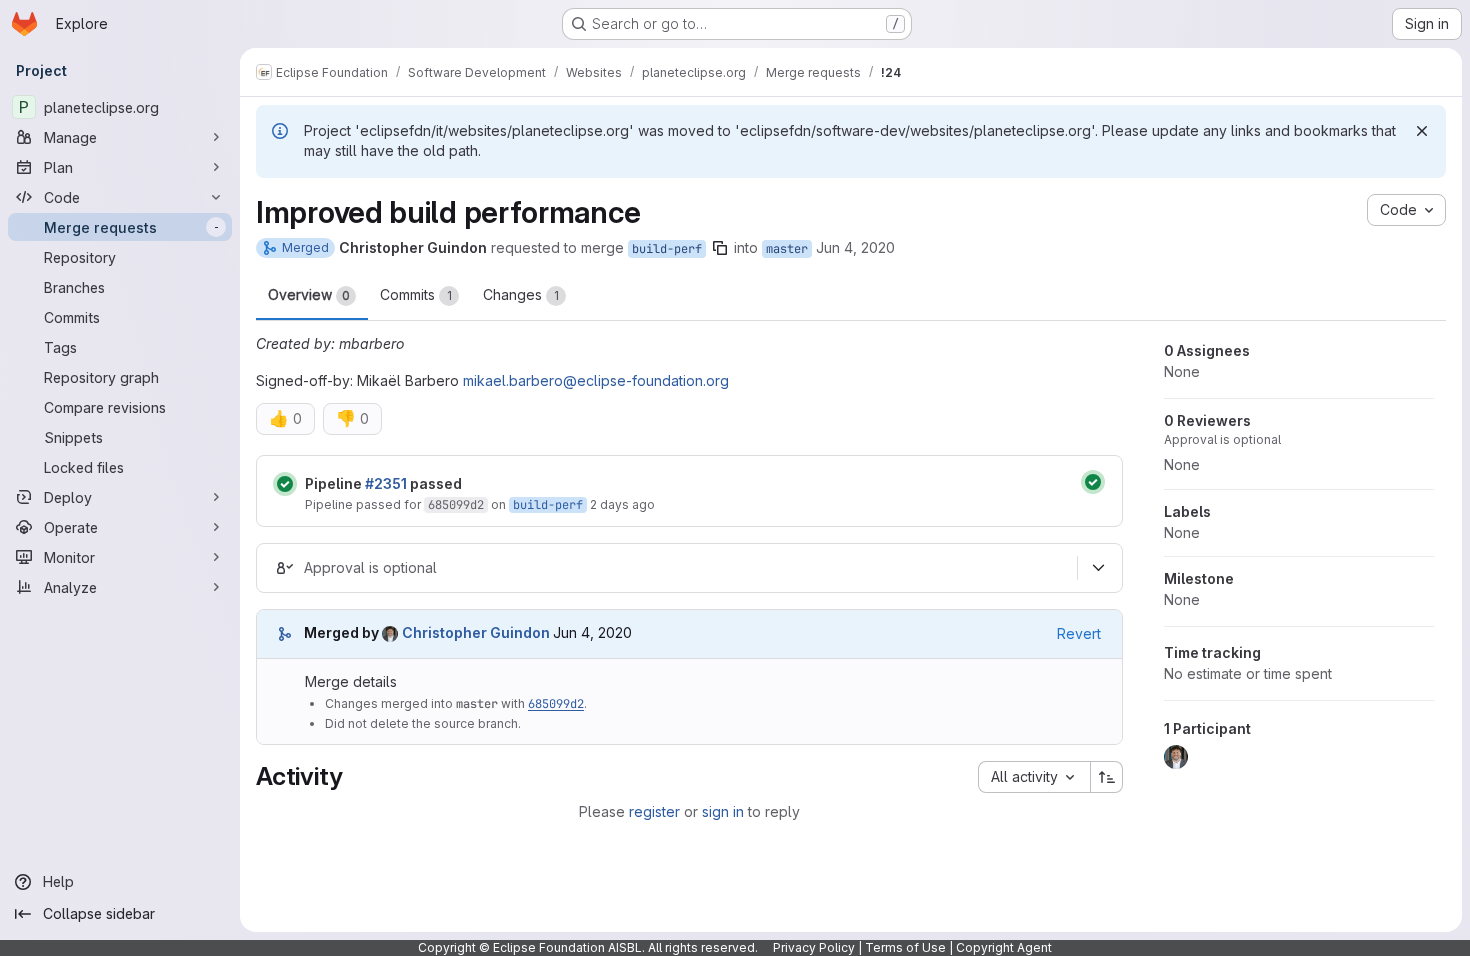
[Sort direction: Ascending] (1107, 777)
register (654, 811)
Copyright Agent (1004, 947)
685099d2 (456, 505)
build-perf (667, 249)
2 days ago (622, 504)
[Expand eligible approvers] (1098, 568)
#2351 (386, 483)
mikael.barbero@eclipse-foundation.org (596, 380)
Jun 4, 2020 (855, 247)
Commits (416, 294)
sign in (723, 811)
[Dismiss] (1422, 131)
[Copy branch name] (720, 248)
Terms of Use (905, 947)
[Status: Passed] (285, 484)
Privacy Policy (814, 947)
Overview (309, 294)
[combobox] (1034, 777)
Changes (521, 294)
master (787, 249)
